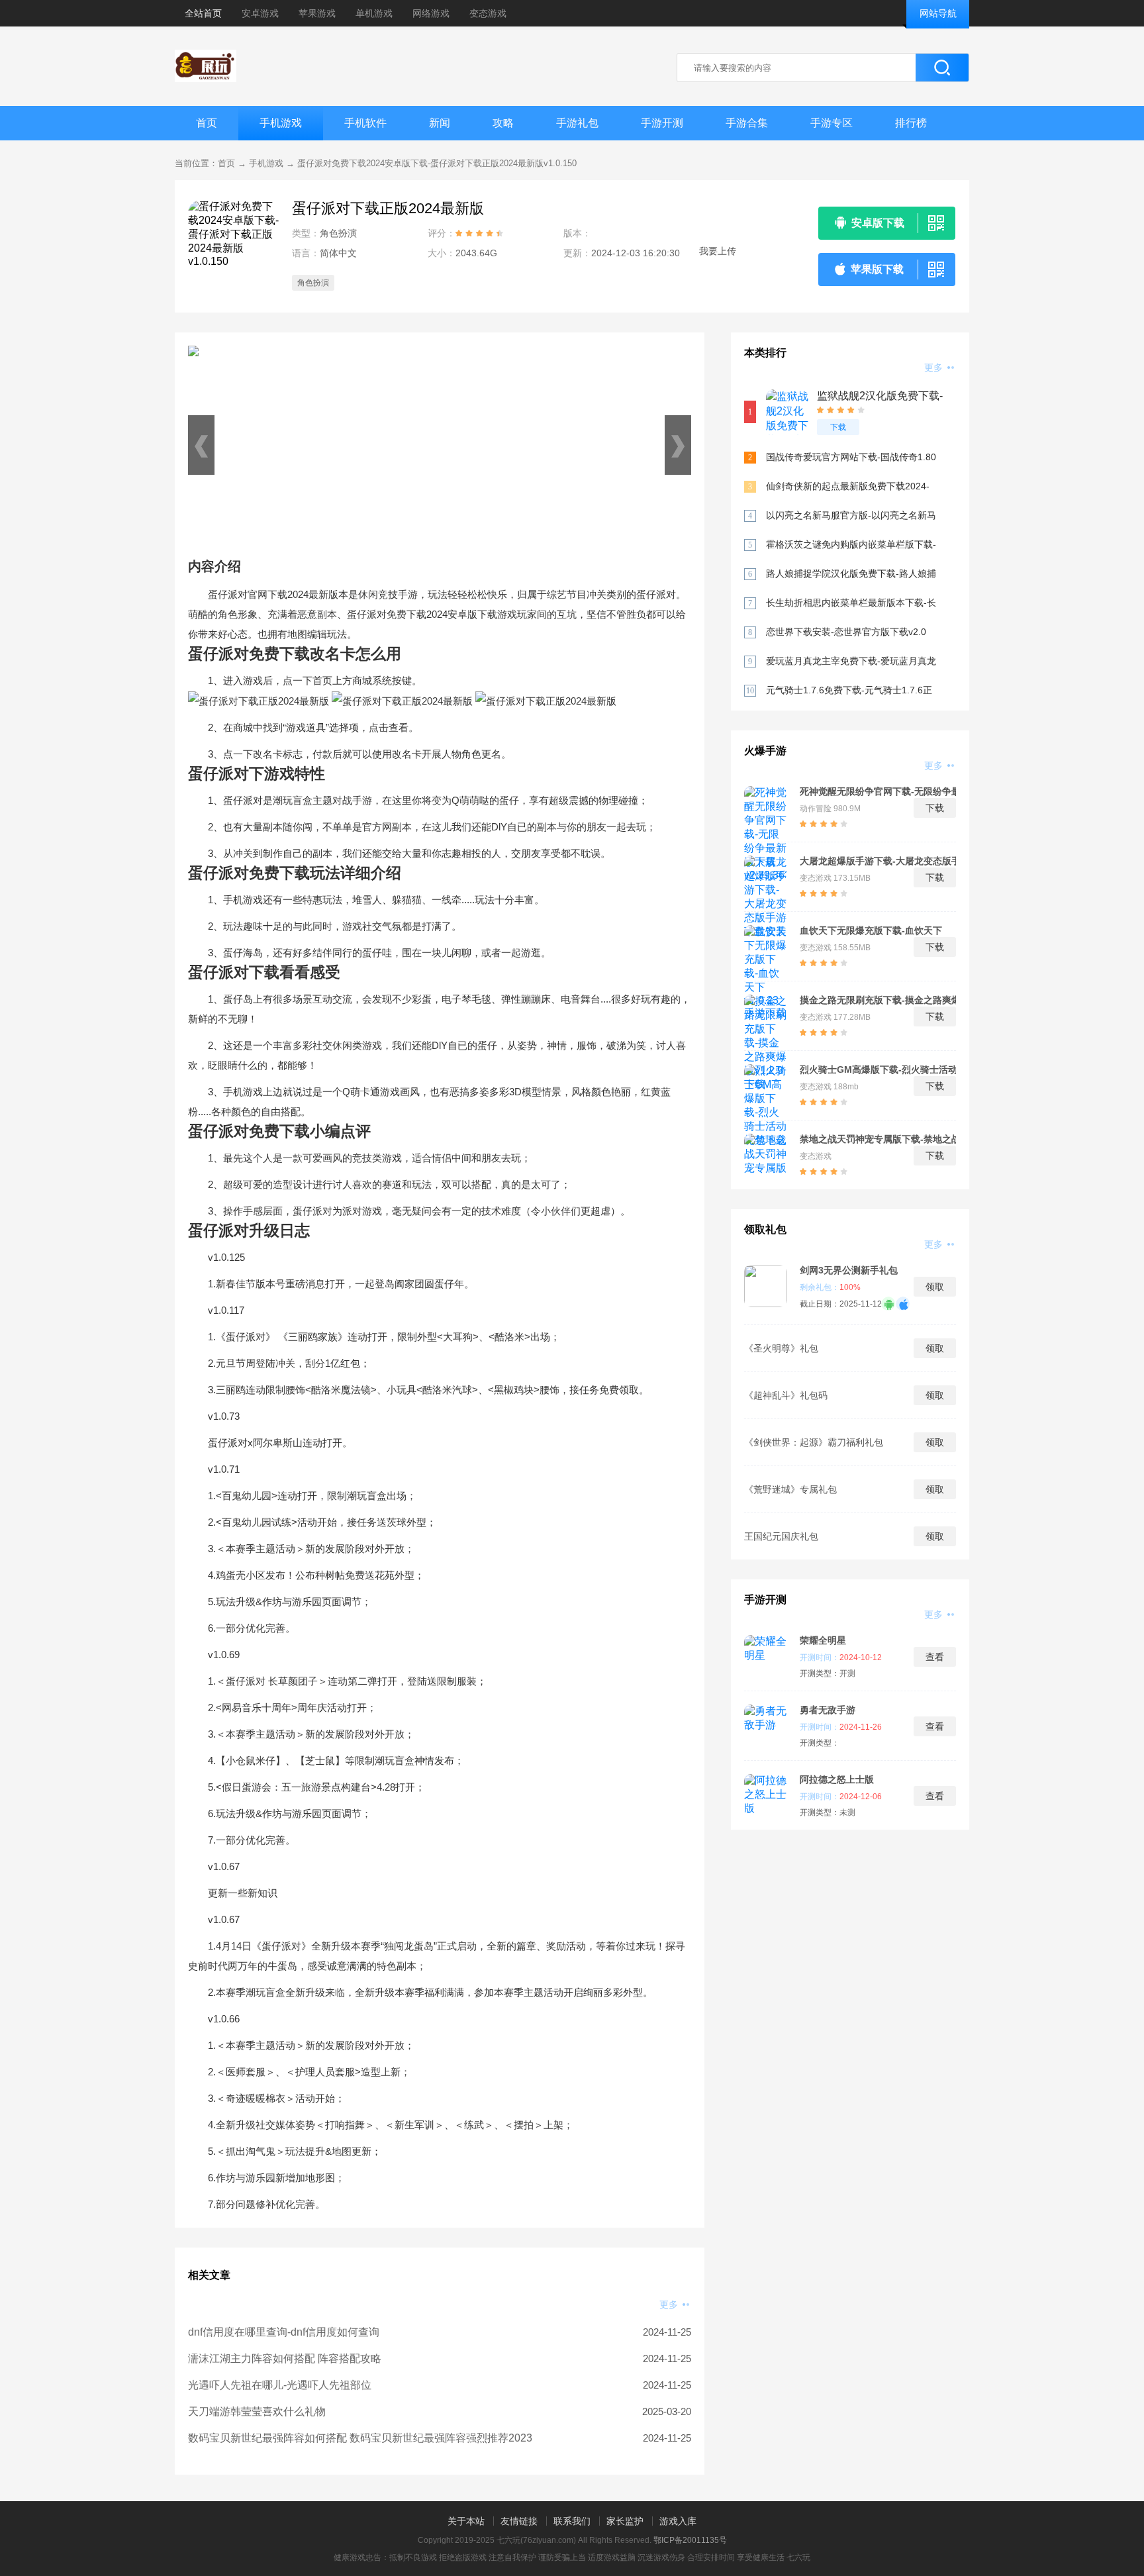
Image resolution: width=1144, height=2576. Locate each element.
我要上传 (718, 251)
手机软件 (365, 123)
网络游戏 (431, 13)
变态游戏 (488, 13)
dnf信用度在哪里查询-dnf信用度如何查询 (284, 2332)
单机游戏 (374, 13)
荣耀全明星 (823, 1640)
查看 (935, 1657)
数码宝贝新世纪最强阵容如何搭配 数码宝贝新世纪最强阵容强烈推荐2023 (360, 2438)
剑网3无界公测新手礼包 (849, 1270)
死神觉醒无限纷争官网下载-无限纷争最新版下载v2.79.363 (880, 791)
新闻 (440, 123)
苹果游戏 (317, 13)
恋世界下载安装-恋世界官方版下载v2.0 (846, 632)
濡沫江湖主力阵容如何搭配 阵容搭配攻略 (285, 2358)
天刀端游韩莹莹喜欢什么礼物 (257, 2411)
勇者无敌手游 (828, 1710)
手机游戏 (281, 123)
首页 (207, 123)
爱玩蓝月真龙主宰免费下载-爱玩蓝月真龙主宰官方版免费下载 (851, 662)
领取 (935, 1287)
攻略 (503, 123)
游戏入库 (678, 2521)
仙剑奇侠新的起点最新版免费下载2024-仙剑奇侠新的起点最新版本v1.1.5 (848, 487)
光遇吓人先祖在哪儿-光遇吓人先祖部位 (280, 2385)
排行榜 (911, 123)
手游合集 (747, 123)
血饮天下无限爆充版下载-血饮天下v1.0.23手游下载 (871, 930)
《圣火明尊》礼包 (781, 1348)
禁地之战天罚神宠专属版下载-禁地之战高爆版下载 (880, 1139)
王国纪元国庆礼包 (781, 1536)
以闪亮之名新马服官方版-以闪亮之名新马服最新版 (851, 516)
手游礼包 (577, 123)
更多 (670, 2304)
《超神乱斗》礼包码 (786, 1395)
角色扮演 (313, 283)
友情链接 (519, 2521)
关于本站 (466, 2521)
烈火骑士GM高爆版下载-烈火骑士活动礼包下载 (883, 1069)
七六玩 (798, 2557)
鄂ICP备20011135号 (690, 2540)
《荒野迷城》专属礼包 (790, 1489)
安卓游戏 (260, 13)
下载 (838, 427)
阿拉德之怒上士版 (837, 1779)
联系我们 (572, 2521)
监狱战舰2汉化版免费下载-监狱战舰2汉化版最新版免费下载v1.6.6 (880, 396)
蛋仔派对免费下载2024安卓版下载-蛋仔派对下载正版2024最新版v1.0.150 (437, 163)
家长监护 (625, 2521)
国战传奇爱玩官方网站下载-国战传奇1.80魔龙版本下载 (851, 458)
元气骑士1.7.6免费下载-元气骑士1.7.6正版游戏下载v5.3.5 (849, 691)
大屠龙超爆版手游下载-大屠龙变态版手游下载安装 (880, 861)
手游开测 (662, 123)
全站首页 (203, 13)
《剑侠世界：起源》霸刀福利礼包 (814, 1442)
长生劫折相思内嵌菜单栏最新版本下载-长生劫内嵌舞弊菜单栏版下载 (851, 604)
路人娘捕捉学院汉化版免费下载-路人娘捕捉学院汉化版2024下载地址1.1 (851, 574)
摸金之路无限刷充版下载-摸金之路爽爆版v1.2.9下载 (880, 1000)
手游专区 (832, 123)
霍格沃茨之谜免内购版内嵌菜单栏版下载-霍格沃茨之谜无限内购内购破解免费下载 (851, 545)
